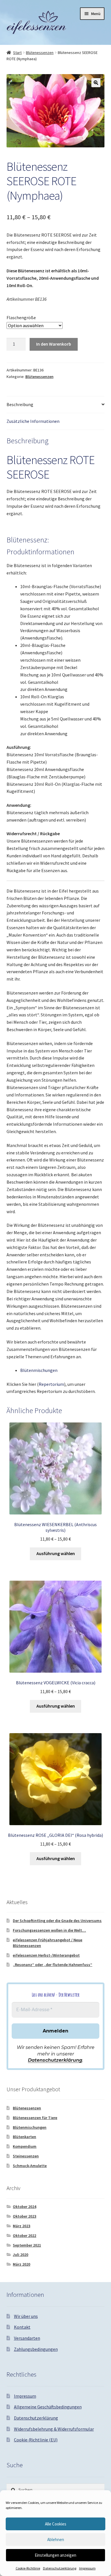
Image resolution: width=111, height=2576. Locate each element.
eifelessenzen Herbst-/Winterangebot (46, 1955)
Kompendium (25, 2146)
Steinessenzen (26, 2156)
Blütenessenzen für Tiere (35, 2118)
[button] (96, 83)
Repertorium (51, 1384)
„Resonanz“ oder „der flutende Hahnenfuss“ (53, 1965)
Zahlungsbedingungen (36, 2349)
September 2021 (27, 2245)
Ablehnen (56, 2540)
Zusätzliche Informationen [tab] (33, 421)
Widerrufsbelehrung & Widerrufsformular (54, 2429)
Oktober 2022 (24, 2236)
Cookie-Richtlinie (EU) (36, 2440)
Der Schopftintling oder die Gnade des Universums (57, 1921)
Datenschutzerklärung (60, 2568)
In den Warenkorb (54, 344)
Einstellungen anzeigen (55, 2555)
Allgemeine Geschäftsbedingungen (48, 2407)
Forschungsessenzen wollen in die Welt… (49, 1930)
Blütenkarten (24, 2137)
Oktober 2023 (24, 2216)
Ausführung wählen (56, 1553)
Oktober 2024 (24, 2207)
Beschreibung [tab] (20, 404)
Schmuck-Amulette (30, 2166)
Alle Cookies (56, 2524)
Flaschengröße (21, 317)
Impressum (87, 2568)
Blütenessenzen (40, 53)
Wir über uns (26, 2316)
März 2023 (21, 2226)
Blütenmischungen (39, 1370)
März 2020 (21, 2264)
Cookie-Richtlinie (28, 2568)
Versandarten (27, 2338)
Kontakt (22, 2327)
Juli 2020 (20, 2255)
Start (17, 53)
